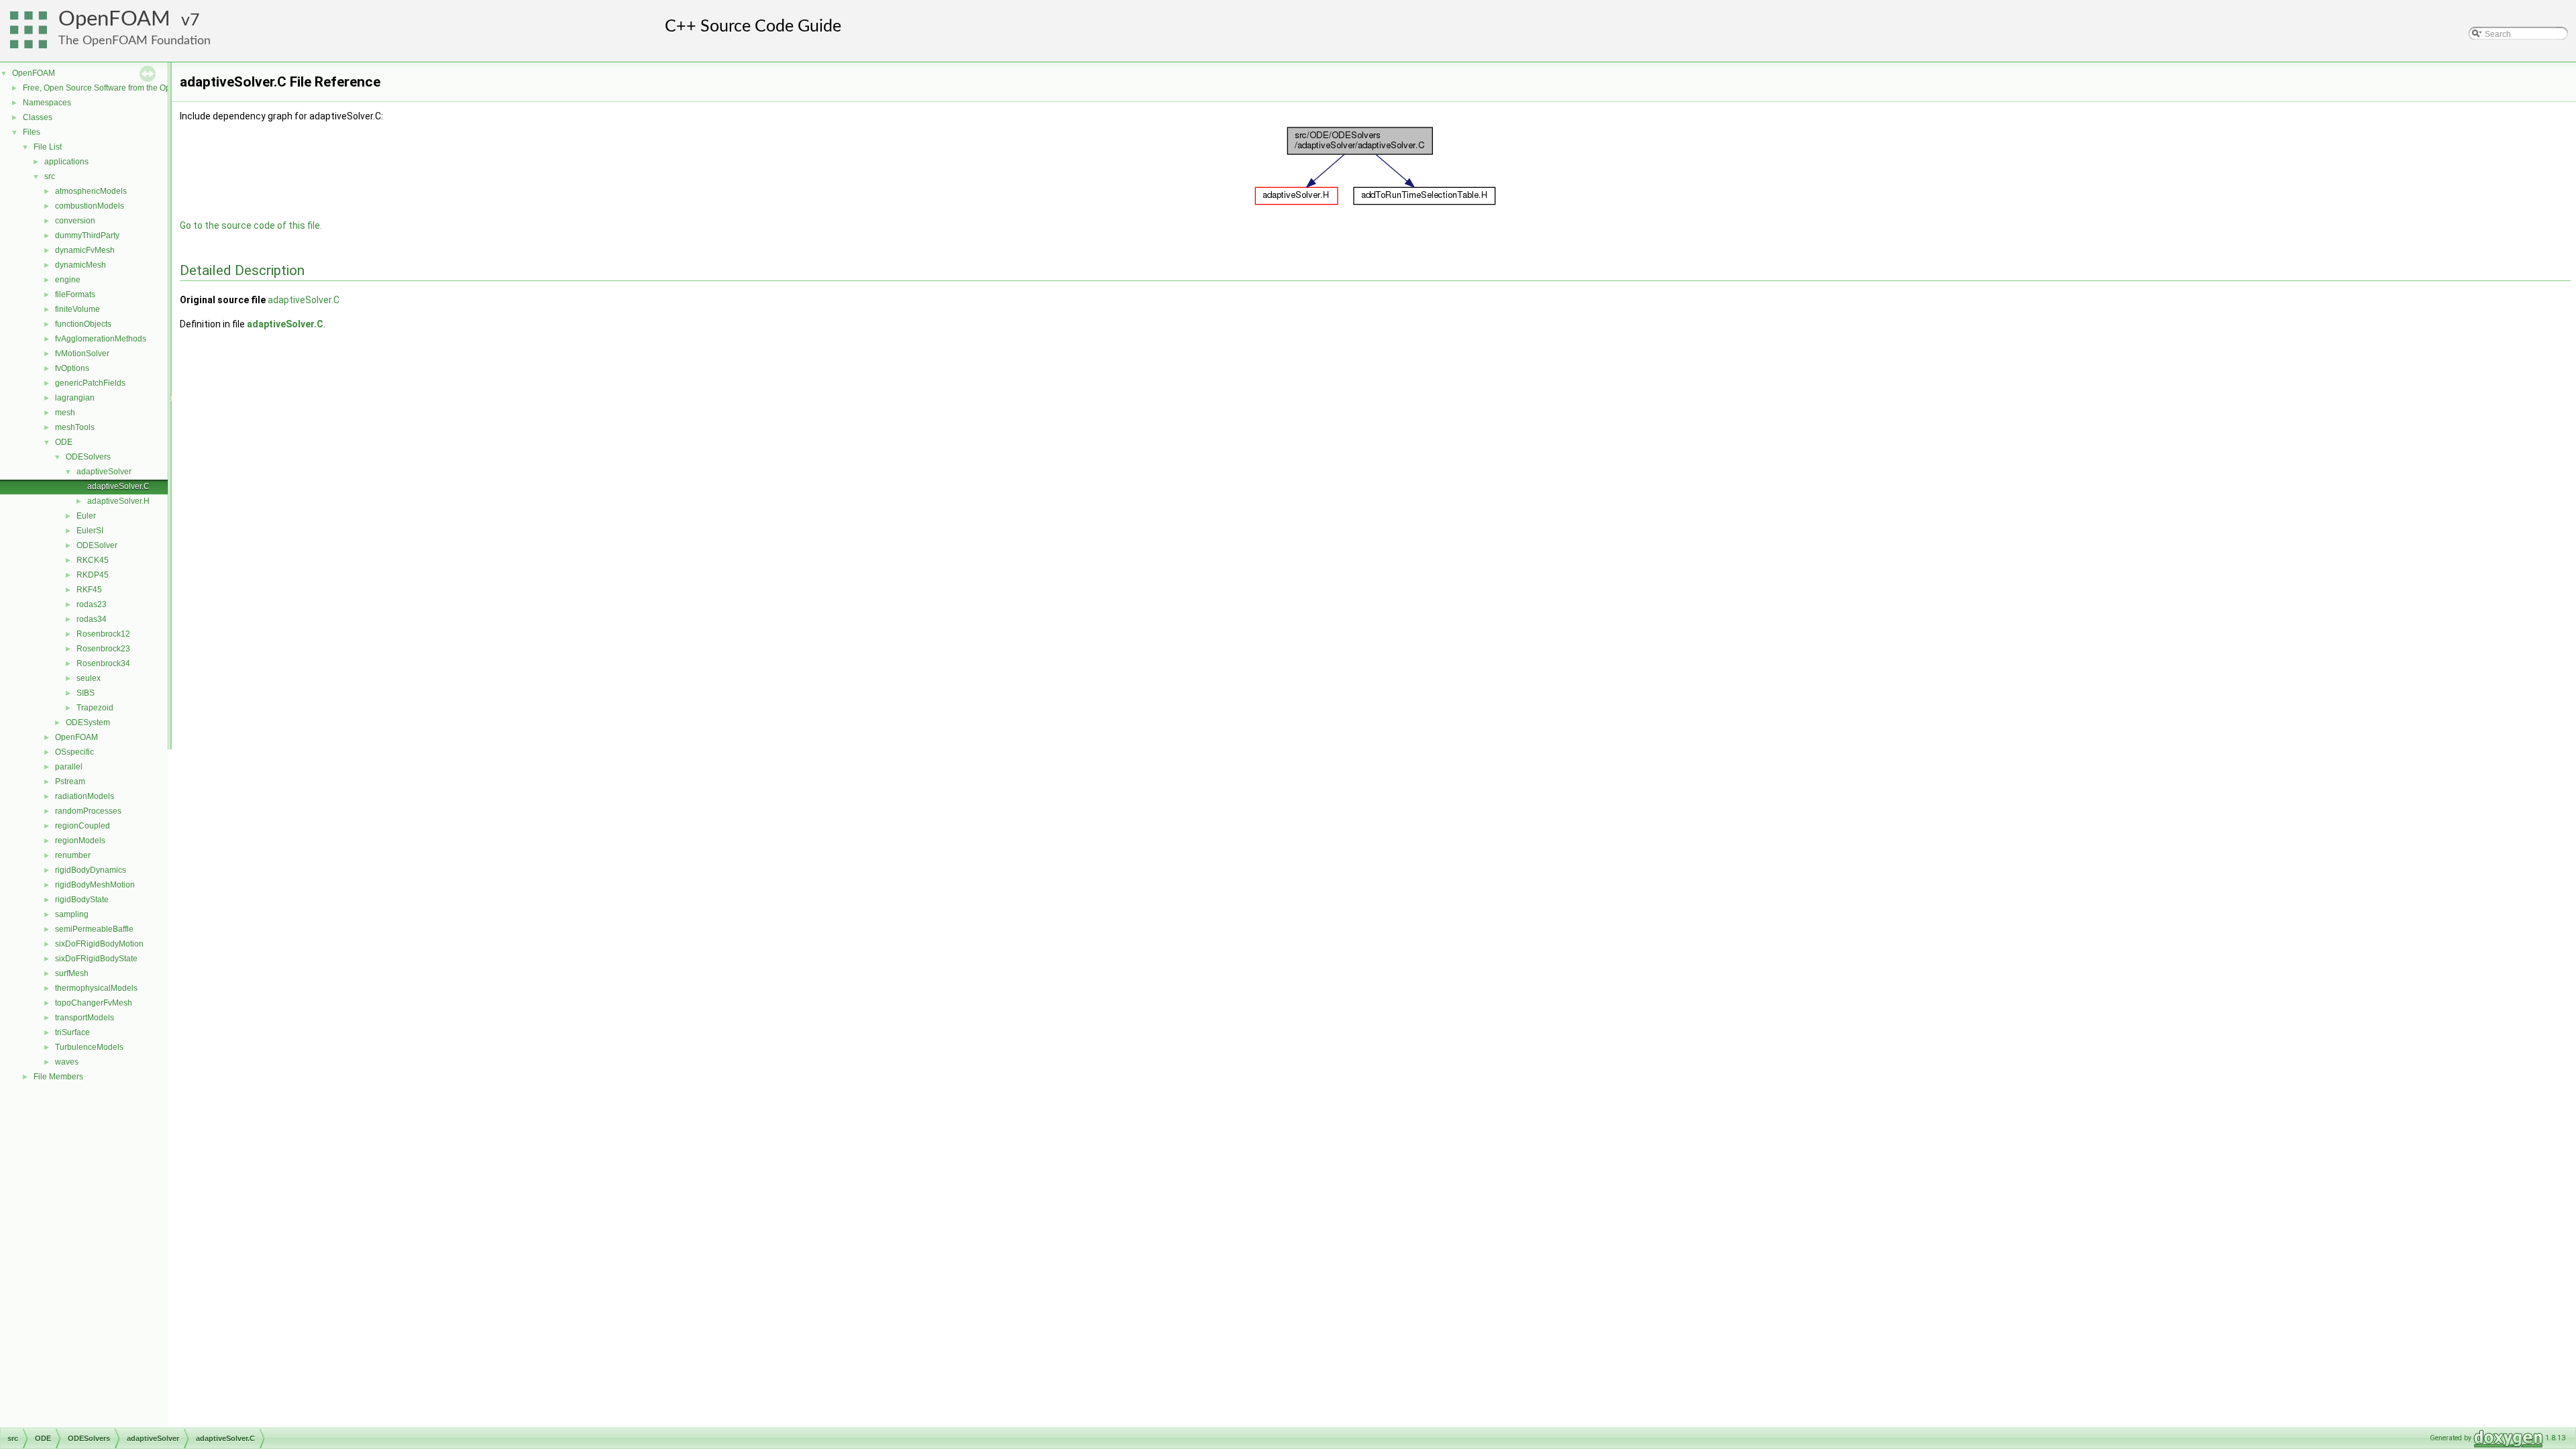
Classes (38, 117)
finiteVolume (77, 309)
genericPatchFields (90, 383)
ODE (64, 442)
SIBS (86, 693)
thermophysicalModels (96, 988)
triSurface (72, 1032)
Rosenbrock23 (103, 649)
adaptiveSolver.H (118, 501)
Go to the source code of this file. (251, 225)
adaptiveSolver (104, 472)
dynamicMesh (80, 265)
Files (32, 132)
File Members (58, 1077)
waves (67, 1062)
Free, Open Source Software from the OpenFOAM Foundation (135, 88)
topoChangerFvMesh (94, 1003)
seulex (89, 678)
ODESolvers (88, 457)
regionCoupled (83, 826)
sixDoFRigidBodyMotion (99, 944)
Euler (86, 516)
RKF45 (89, 590)
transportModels (85, 1018)
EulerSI (90, 531)
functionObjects (83, 324)
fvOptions (72, 368)
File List (48, 147)
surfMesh (72, 973)
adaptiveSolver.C (118, 486)
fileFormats (75, 294)
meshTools (75, 427)
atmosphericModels (91, 191)
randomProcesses (88, 811)
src (50, 176)
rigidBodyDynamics (91, 870)
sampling (72, 914)
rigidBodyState (82, 900)
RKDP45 (93, 575)
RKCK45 (93, 560)
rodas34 (92, 619)
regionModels (80, 841)
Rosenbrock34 (103, 663)
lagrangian (75, 398)
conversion (75, 221)
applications (66, 162)
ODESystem (88, 722)
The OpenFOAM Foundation (135, 41)
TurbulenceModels (89, 1047)
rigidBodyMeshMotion (95, 885)
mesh (65, 413)
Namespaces (47, 103)
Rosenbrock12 (103, 634)
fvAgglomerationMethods (101, 339)
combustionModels (90, 206)
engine (68, 280)
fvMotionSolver (82, 354)
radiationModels (85, 796)
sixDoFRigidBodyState (96, 959)
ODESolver (97, 545)
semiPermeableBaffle (94, 929)
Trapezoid (95, 708)
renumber (73, 855)
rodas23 (92, 604)
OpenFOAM (114, 19)
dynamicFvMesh (85, 250)
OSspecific (74, 752)
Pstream (70, 782)
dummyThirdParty (87, 235)
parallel (69, 767)
